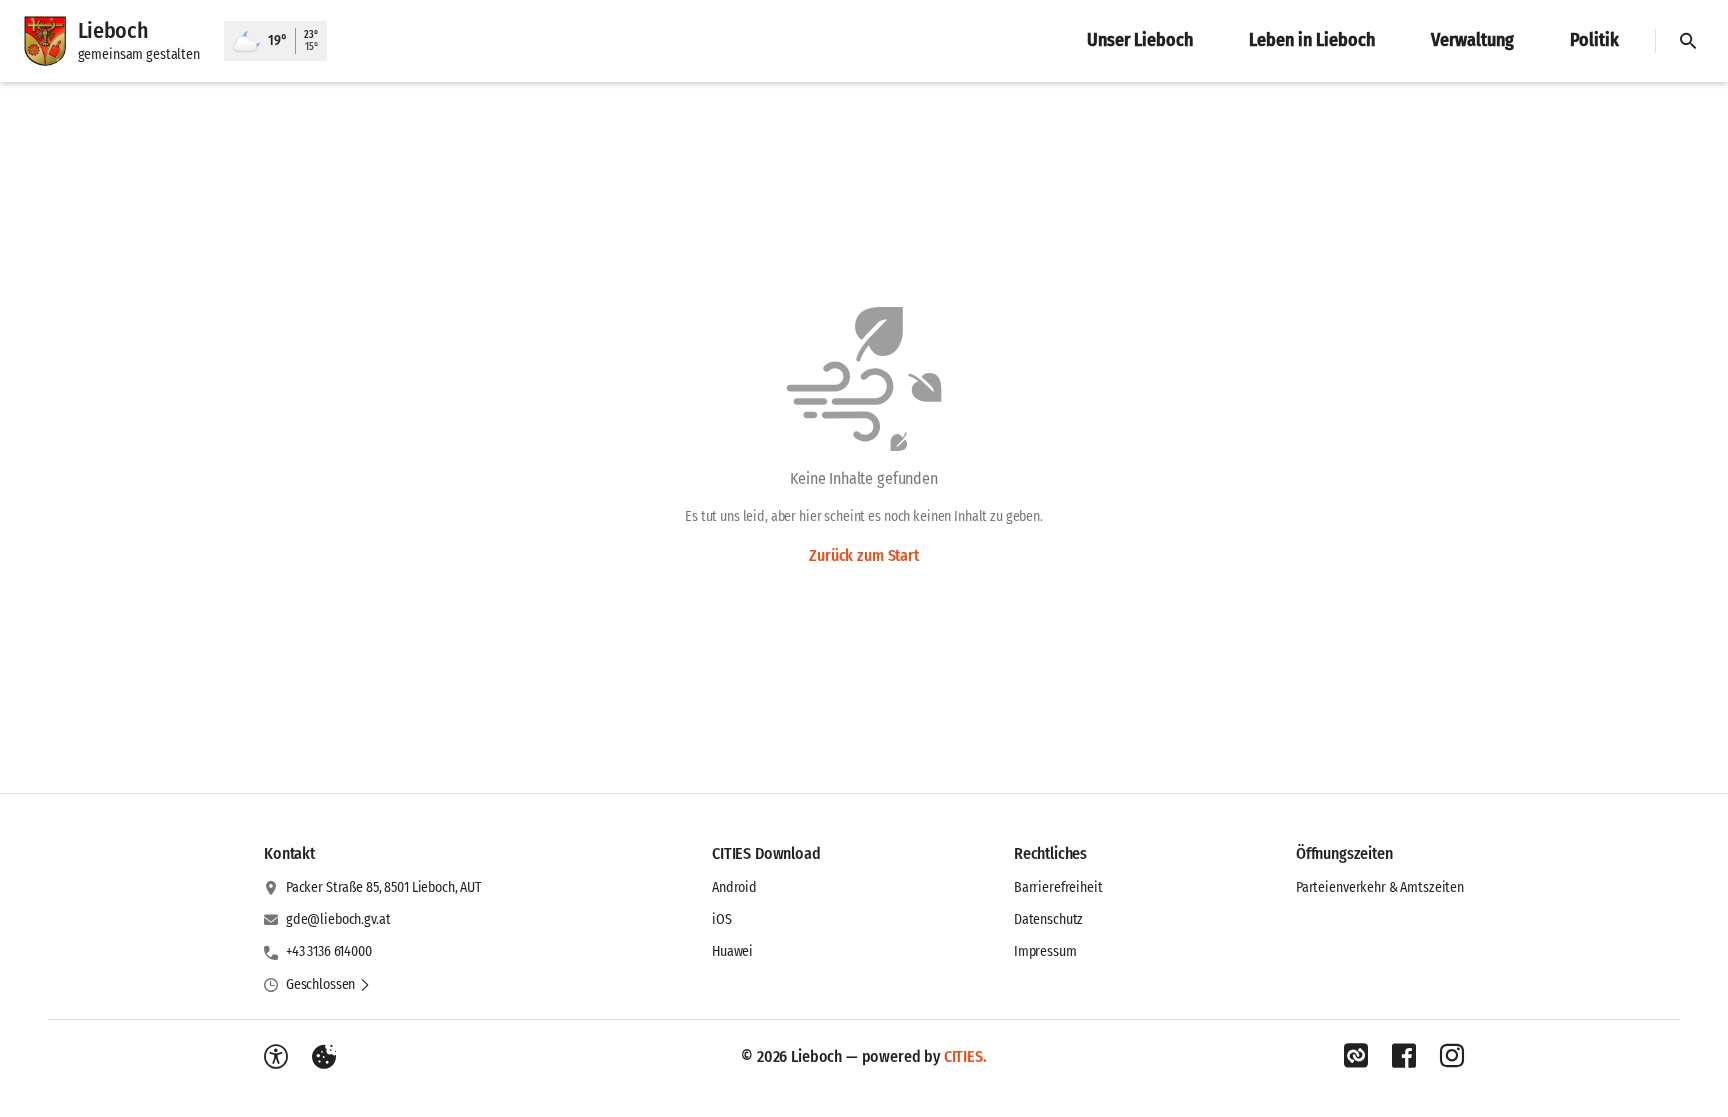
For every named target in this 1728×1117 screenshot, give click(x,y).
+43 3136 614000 (329, 951)
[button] (328, 985)
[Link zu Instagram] (1452, 1056)
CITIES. (965, 1056)
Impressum (1045, 951)
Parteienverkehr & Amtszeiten (1380, 887)
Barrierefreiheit (1058, 887)
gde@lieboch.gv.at (338, 919)
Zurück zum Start (863, 555)
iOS (722, 919)
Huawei (732, 951)
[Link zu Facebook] (1404, 1056)
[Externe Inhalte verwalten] (324, 1057)
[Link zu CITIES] (1356, 1056)
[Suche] (1688, 41)
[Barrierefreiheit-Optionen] (276, 1057)
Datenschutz (1048, 919)
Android (734, 887)
